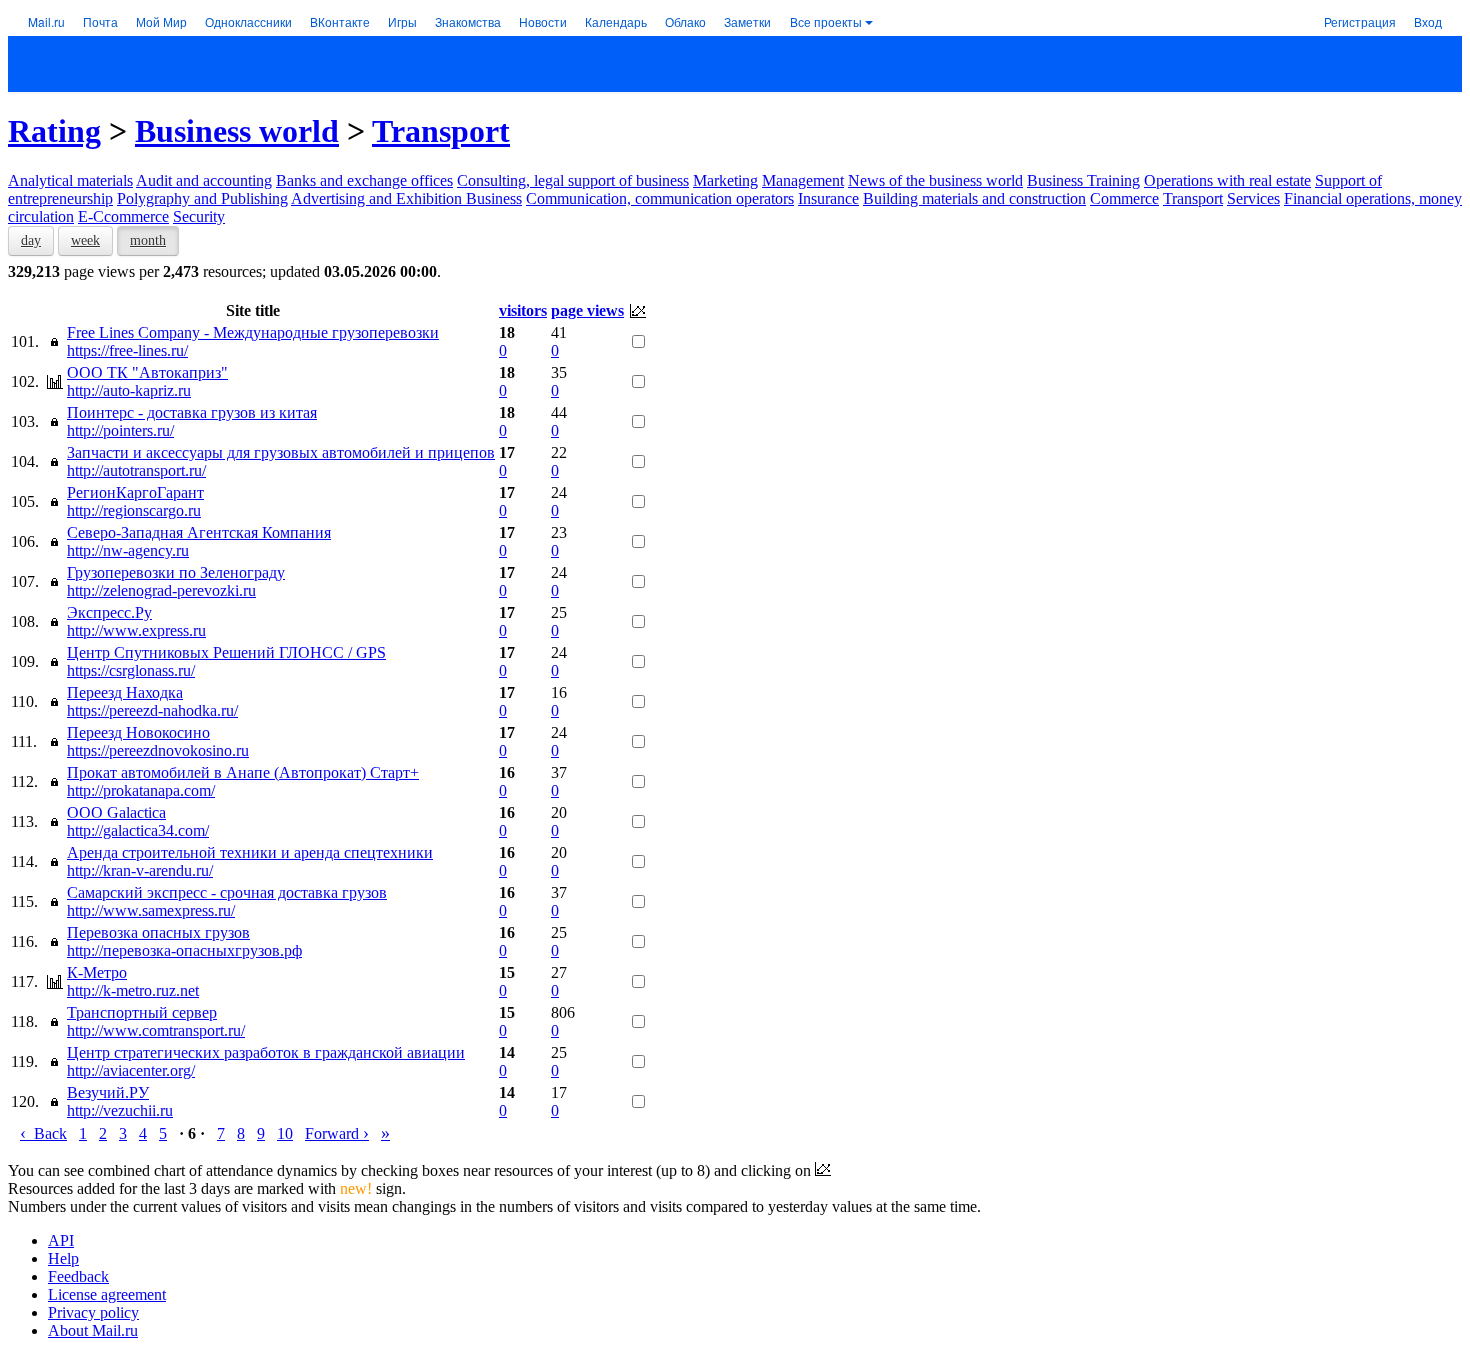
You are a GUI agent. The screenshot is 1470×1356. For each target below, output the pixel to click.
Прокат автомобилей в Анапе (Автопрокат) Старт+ (243, 772)
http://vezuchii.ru (120, 1110)
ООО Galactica (116, 812)
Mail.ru (46, 21)
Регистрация (1360, 21)
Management (803, 180)
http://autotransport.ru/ (136, 470)
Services (1253, 198)
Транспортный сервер (142, 1012)
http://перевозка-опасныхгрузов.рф (184, 950)
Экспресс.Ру (109, 612)
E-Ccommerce (123, 216)
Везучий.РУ (108, 1092)
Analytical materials (70, 180)
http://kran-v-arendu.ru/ (140, 870)
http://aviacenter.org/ (131, 1070)
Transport (441, 131)
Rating (54, 131)
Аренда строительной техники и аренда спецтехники (250, 852)
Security (199, 216)
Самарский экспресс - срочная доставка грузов (227, 892)
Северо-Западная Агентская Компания (199, 532)
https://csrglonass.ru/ (131, 670)
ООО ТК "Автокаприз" (147, 372)
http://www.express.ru (136, 630)
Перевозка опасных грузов (158, 932)
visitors (523, 310)
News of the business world (935, 180)
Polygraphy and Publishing (202, 198)
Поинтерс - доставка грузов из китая (192, 412)
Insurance (828, 198)
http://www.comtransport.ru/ (156, 1030)
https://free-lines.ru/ (127, 350)
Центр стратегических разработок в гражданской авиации (266, 1052)
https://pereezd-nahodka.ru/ (152, 710)
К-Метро (97, 972)
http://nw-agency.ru (128, 550)
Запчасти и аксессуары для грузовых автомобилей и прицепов (281, 452)
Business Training (1083, 180)
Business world (237, 131)
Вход (1428, 21)
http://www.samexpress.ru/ (151, 910)
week (85, 240)
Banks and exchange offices (364, 180)
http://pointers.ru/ (120, 430)
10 (285, 1133)
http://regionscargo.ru (134, 510)
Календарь (616, 21)
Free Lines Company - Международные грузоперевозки (253, 332)
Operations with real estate (1227, 180)
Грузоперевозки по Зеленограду (176, 572)
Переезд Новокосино (138, 732)
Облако (685, 21)
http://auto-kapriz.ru (129, 390)
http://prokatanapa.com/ (141, 790)
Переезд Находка (125, 692)
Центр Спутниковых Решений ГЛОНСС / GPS (226, 652)
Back (43, 1133)
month (148, 240)
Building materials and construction (974, 198)
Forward (337, 1133)
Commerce (1124, 198)
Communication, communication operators (660, 198)
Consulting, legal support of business (573, 180)
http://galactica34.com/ (138, 830)
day (31, 240)
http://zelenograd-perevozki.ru (161, 590)
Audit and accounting (204, 180)
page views (587, 310)
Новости (543, 21)
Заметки (747, 21)
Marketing (725, 180)
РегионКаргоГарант (135, 492)
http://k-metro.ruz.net (133, 990)
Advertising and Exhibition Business (406, 198)
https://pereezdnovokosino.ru (158, 750)
